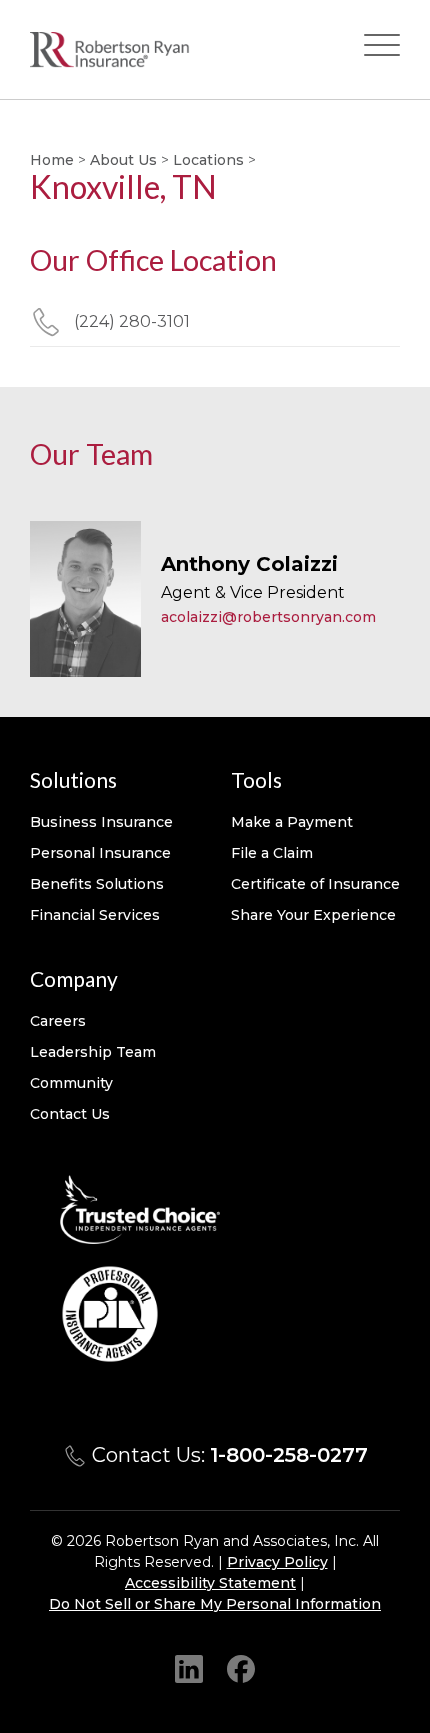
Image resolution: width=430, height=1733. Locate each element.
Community (71, 1083)
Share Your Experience (313, 915)
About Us (123, 160)
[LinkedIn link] (189, 1667)
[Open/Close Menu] (382, 49)
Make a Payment (292, 822)
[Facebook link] (241, 1667)
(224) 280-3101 (132, 321)
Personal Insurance (100, 853)
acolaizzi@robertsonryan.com (268, 617)
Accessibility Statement (210, 1583)
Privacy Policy (277, 1562)
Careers (58, 1021)
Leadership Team (93, 1052)
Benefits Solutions (97, 884)
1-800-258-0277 (289, 1455)
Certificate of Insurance (315, 884)
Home (52, 160)
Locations (208, 160)
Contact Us (70, 1114)
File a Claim (272, 853)
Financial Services (95, 915)
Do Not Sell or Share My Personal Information (215, 1604)
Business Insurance (101, 822)
